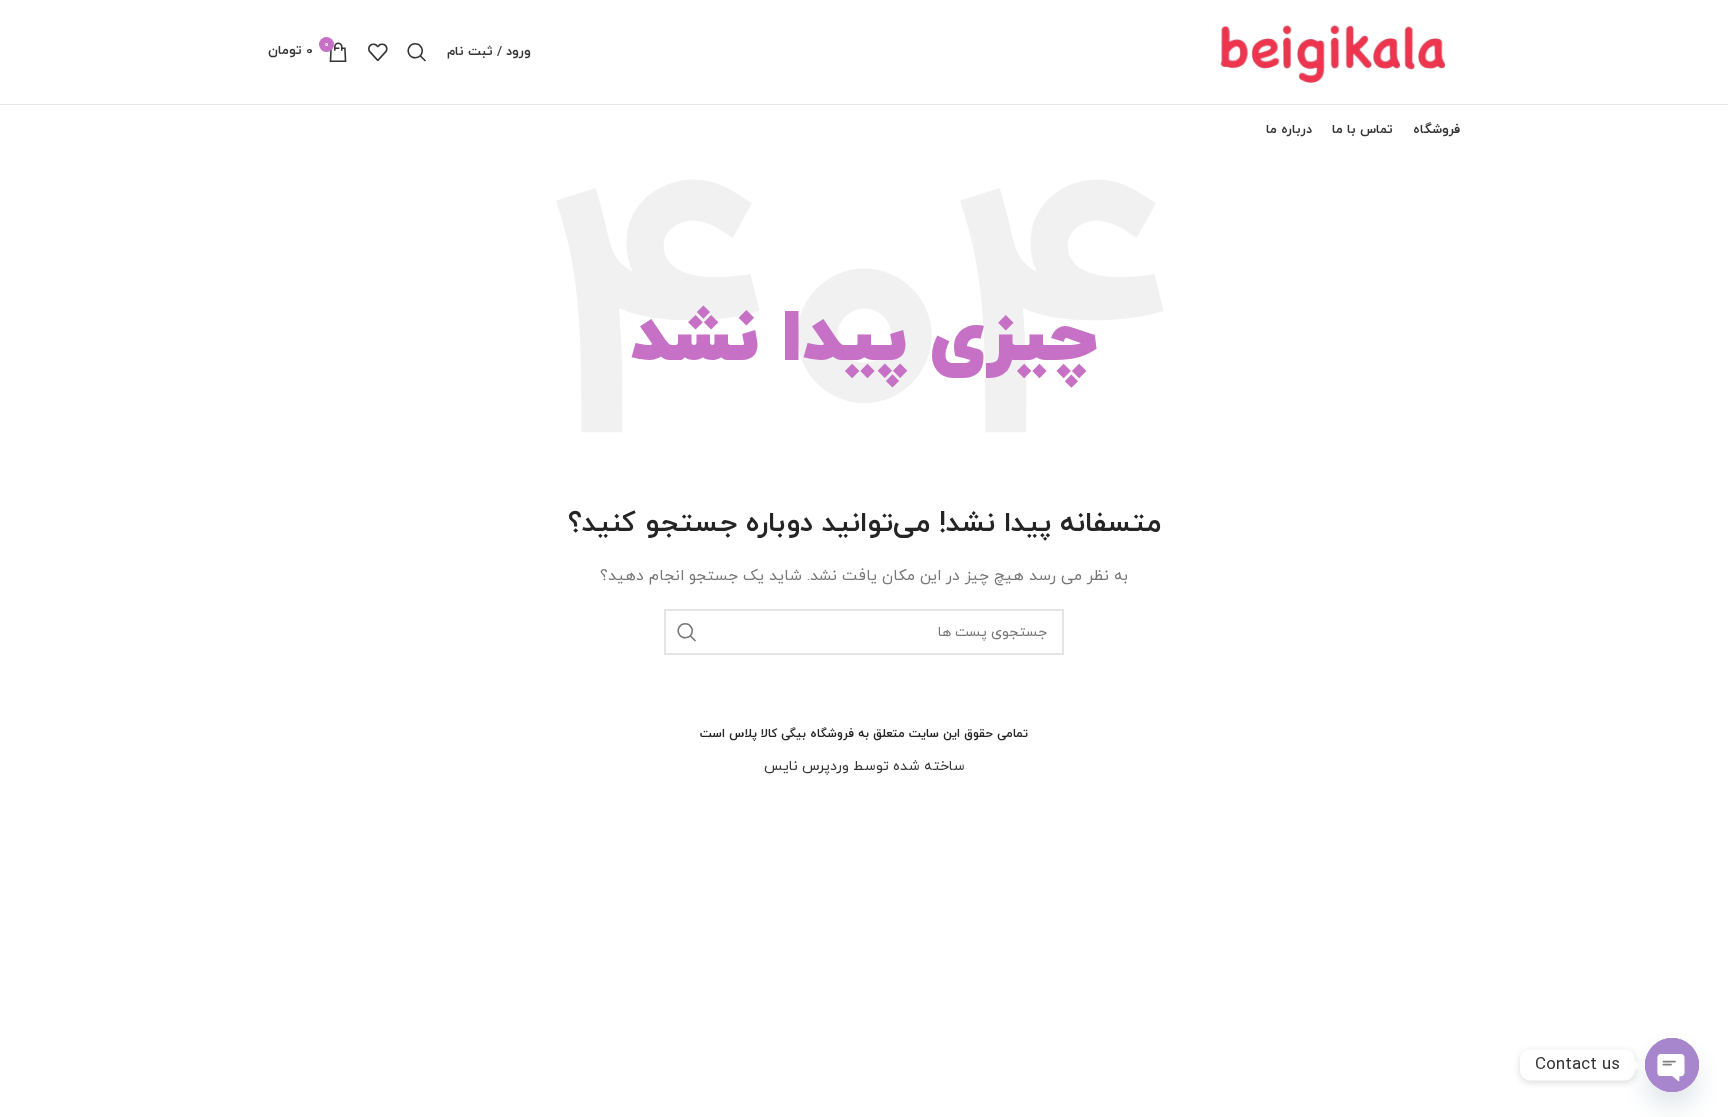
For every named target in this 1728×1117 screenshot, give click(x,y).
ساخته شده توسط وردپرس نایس (864, 766)
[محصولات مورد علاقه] (377, 52)
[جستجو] (417, 52)
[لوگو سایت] (1335, 50)
